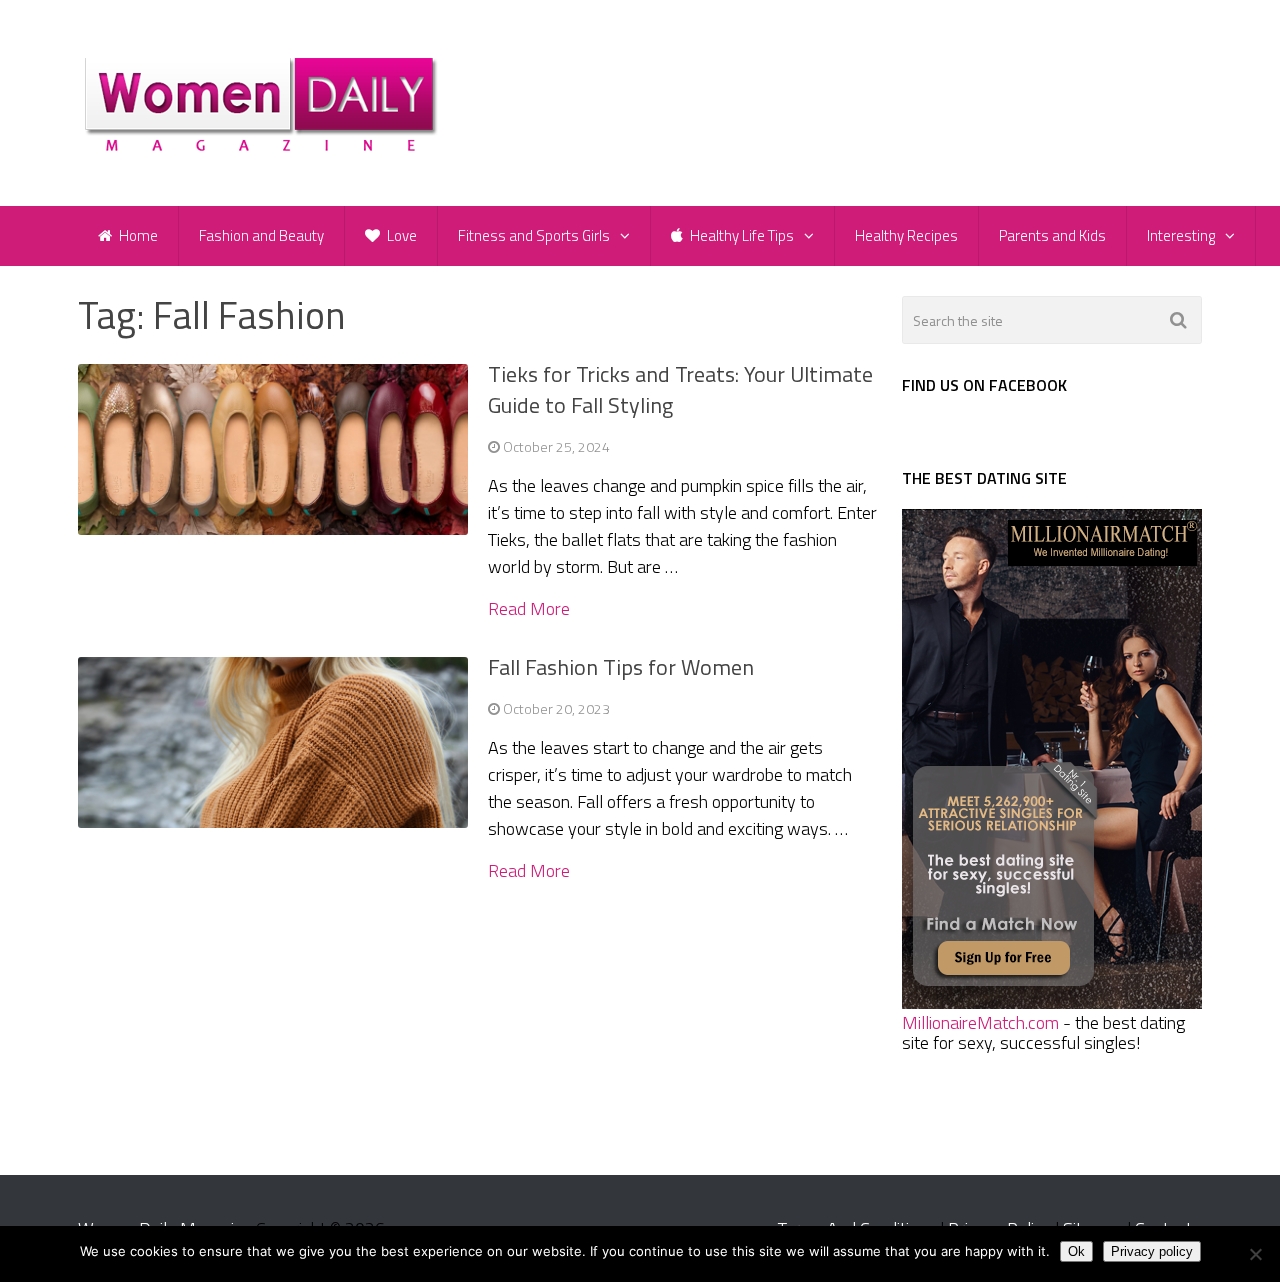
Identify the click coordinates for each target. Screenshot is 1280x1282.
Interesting (1181, 235)
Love (400, 235)
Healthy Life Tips (740, 235)
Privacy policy (1152, 1251)
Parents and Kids (1052, 235)
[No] (1255, 1254)
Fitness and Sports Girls (534, 235)
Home (137, 235)
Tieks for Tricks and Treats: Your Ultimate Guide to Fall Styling (680, 389)
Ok (1076, 1251)
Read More (529, 609)
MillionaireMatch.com (980, 1022)
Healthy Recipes (906, 235)
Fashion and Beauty (261, 235)
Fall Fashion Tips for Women (621, 667)
